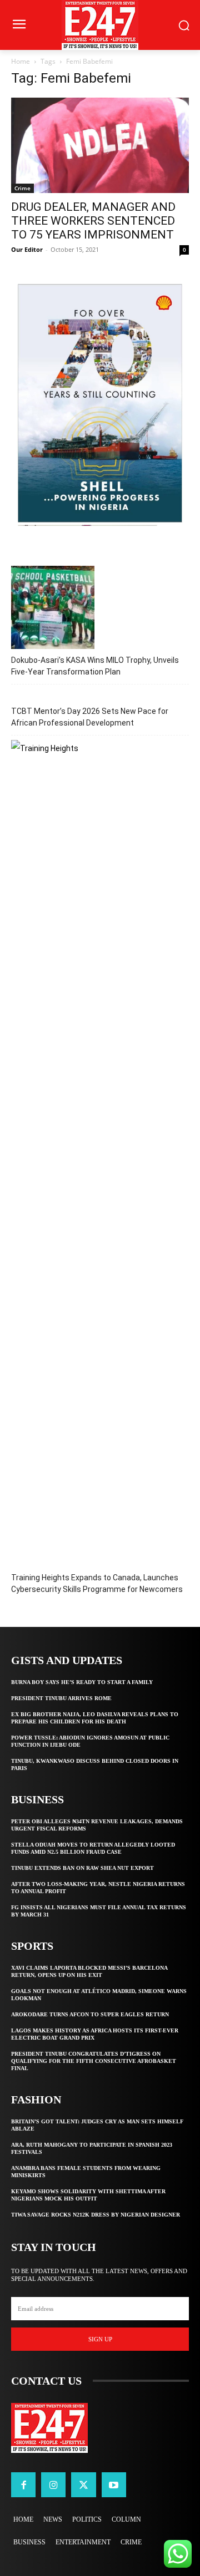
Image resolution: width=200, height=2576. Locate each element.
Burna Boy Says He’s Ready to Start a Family (82, 1682)
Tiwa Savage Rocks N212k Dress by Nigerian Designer (96, 2215)
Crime (22, 188)
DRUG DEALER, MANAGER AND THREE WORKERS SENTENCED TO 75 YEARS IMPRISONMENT (93, 221)
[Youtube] (114, 2484)
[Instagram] (53, 2484)
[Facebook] (23, 2484)
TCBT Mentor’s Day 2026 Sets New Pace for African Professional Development (90, 717)
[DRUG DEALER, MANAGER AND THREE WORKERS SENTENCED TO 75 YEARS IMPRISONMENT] (100, 145)
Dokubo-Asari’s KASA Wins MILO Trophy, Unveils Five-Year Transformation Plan (95, 666)
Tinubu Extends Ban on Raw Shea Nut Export (82, 1868)
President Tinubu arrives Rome (61, 1698)
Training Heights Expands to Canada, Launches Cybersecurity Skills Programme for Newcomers (97, 1583)
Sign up (100, 2339)
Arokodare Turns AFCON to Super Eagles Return (90, 2014)
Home (21, 61)
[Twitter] (83, 2484)
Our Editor (27, 249)
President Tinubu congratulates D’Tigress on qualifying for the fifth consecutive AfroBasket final (94, 2061)
